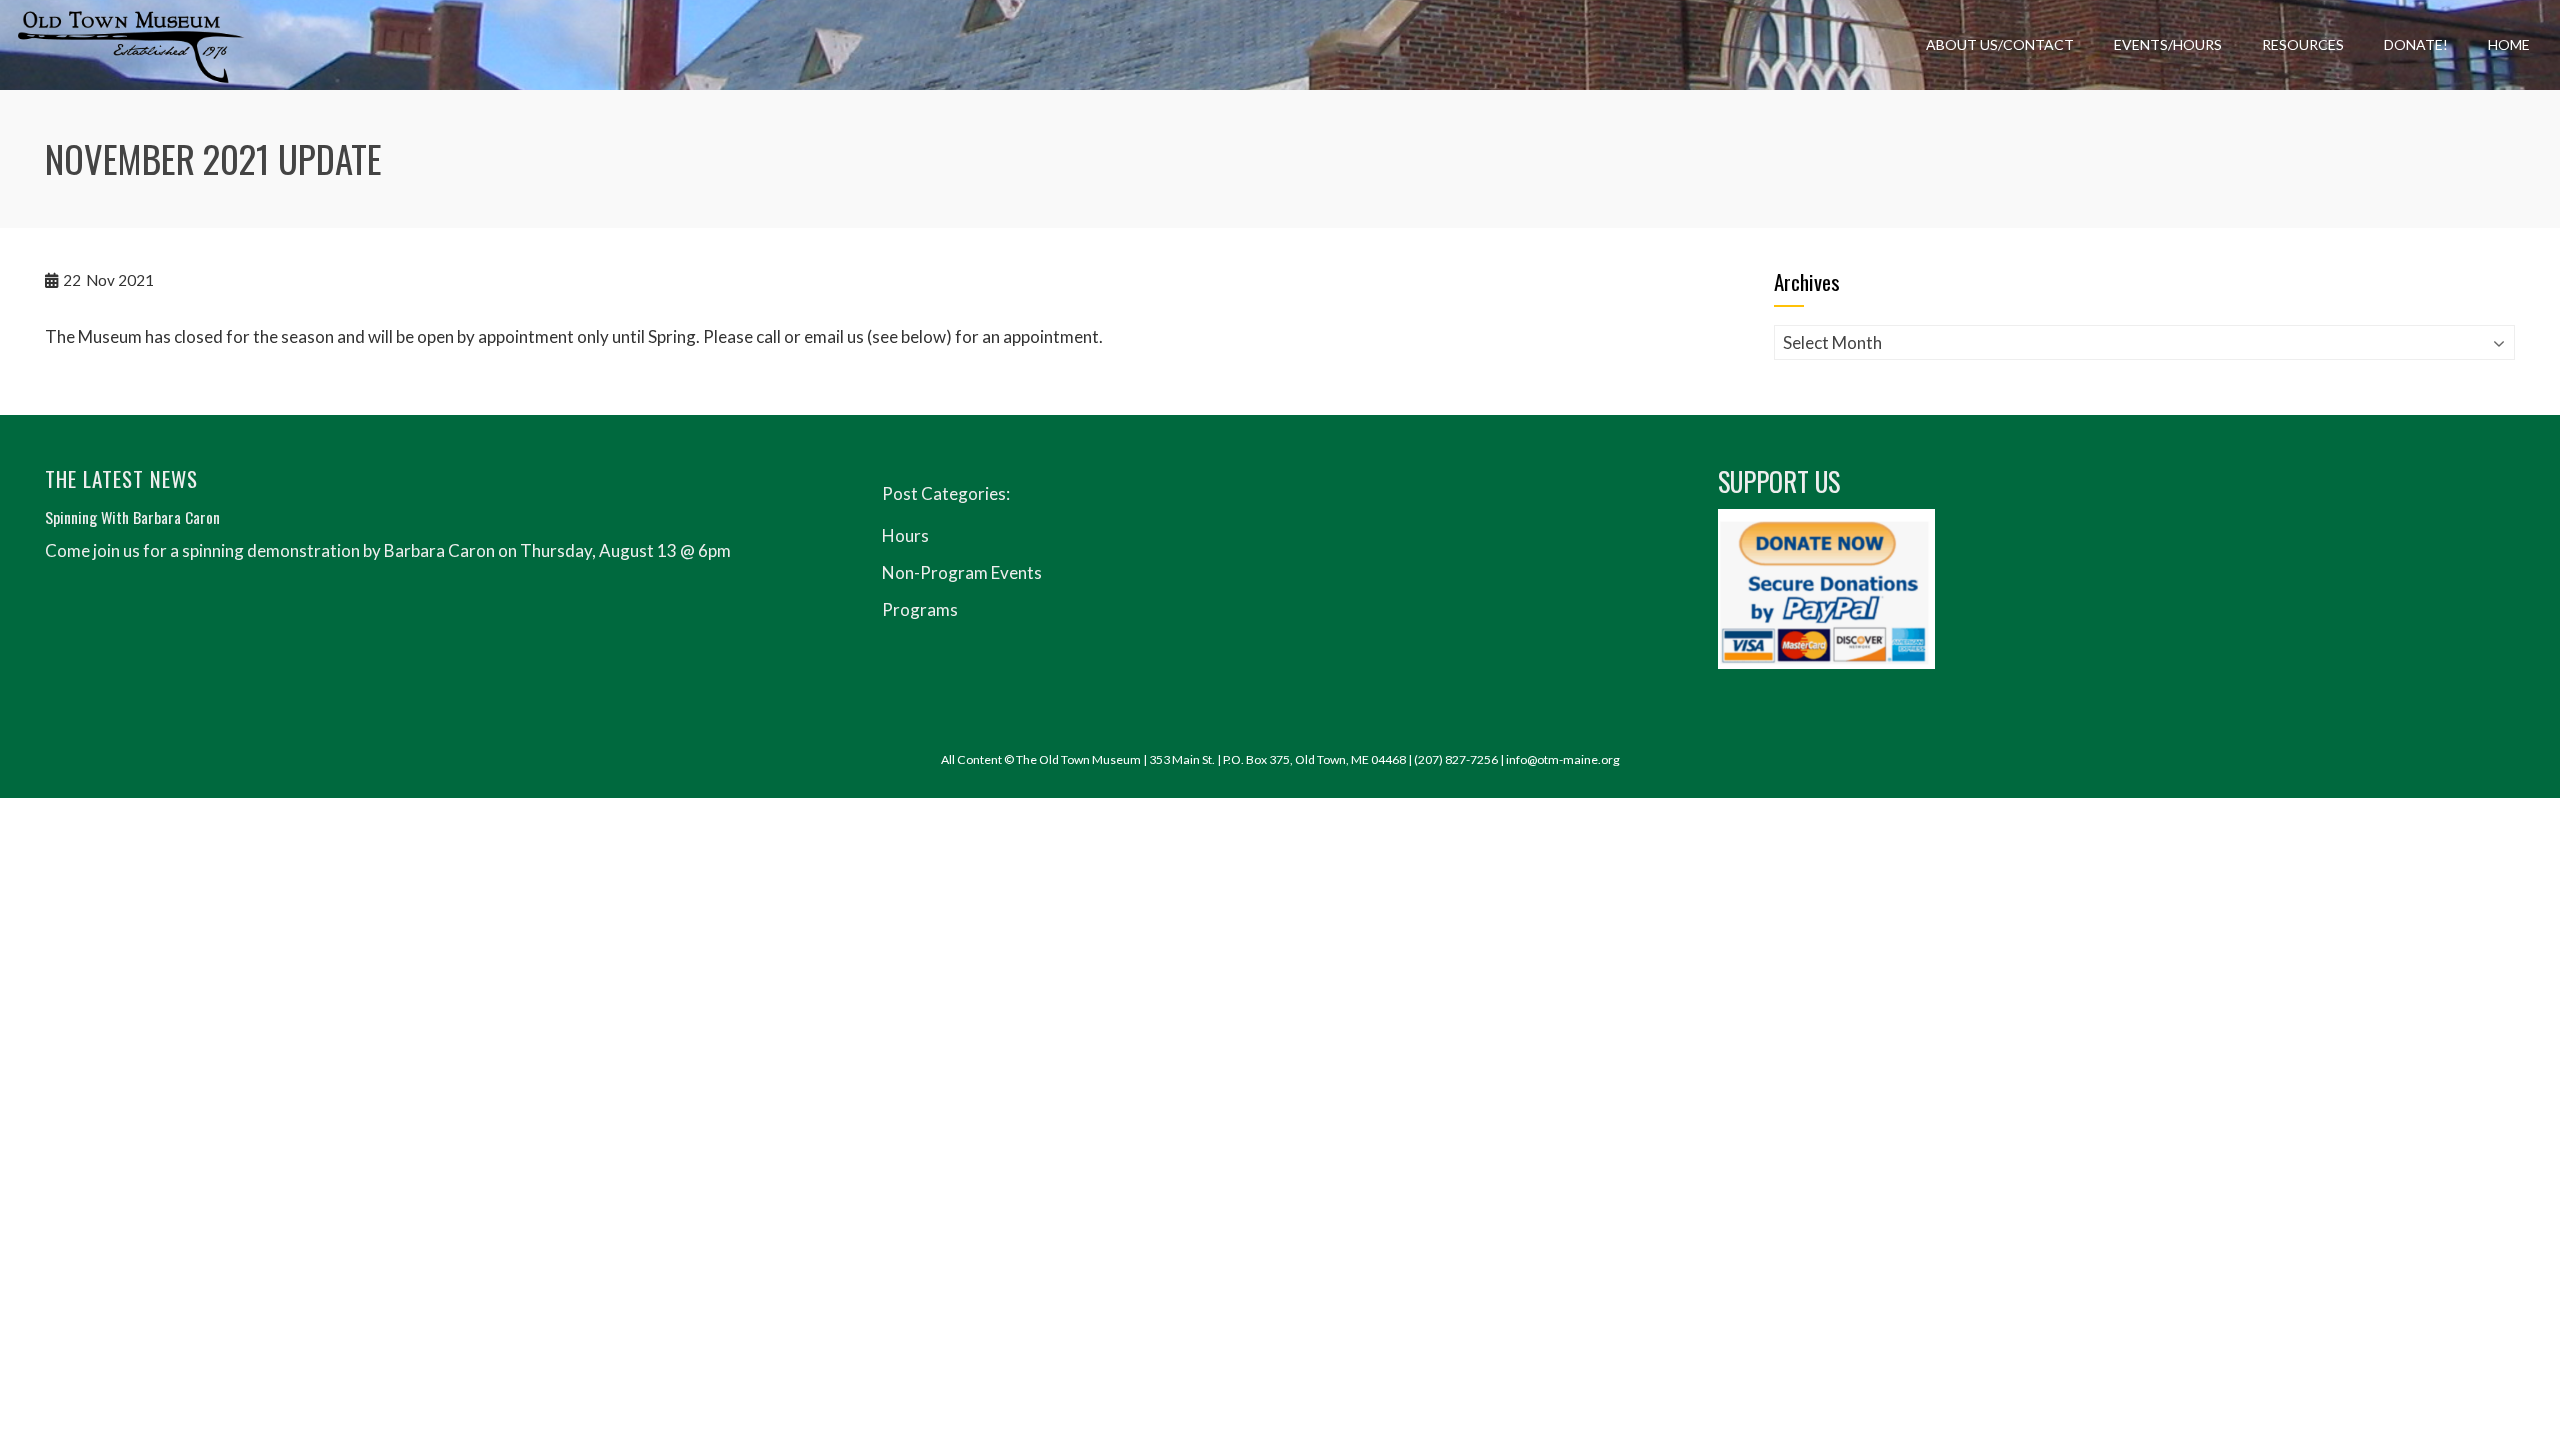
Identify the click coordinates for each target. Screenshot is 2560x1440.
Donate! (2416, 44)
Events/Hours (2168, 44)
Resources (2303, 44)
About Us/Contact (2000, 44)
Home (2509, 44)
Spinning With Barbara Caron (132, 517)
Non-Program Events (962, 572)
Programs (920, 609)
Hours (905, 535)
